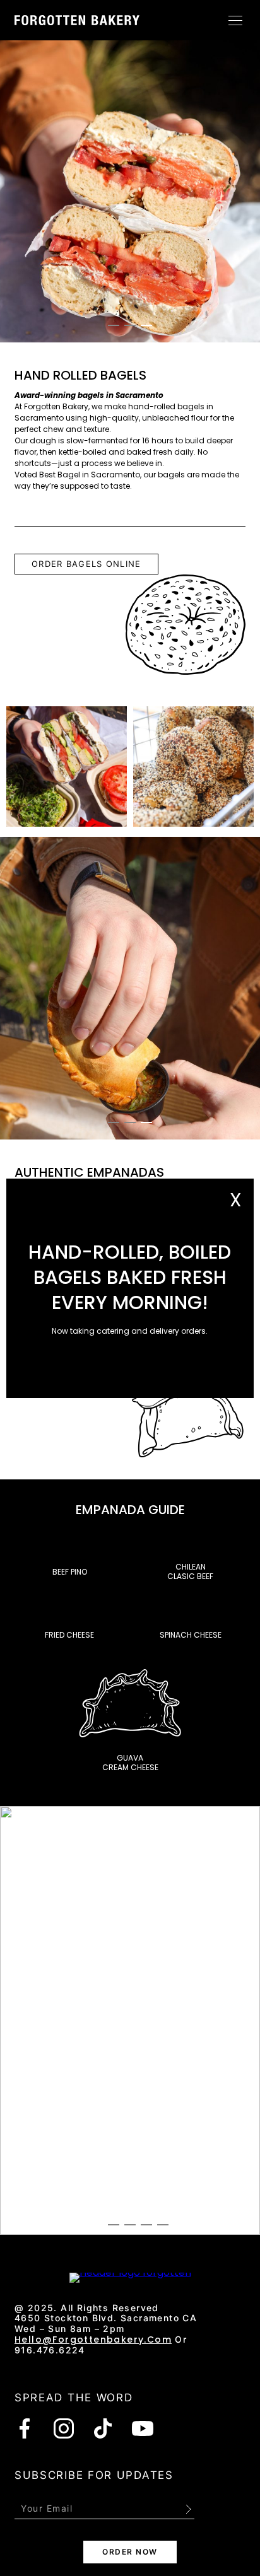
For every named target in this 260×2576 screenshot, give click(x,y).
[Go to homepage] (77, 20)
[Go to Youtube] (143, 2428)
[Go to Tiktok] (103, 2428)
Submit (188, 2509)
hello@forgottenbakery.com (93, 2340)
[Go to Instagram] (64, 2428)
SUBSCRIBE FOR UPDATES (94, 2475)
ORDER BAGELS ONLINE (86, 564)
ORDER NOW (130, 2552)
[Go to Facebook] (25, 2428)
